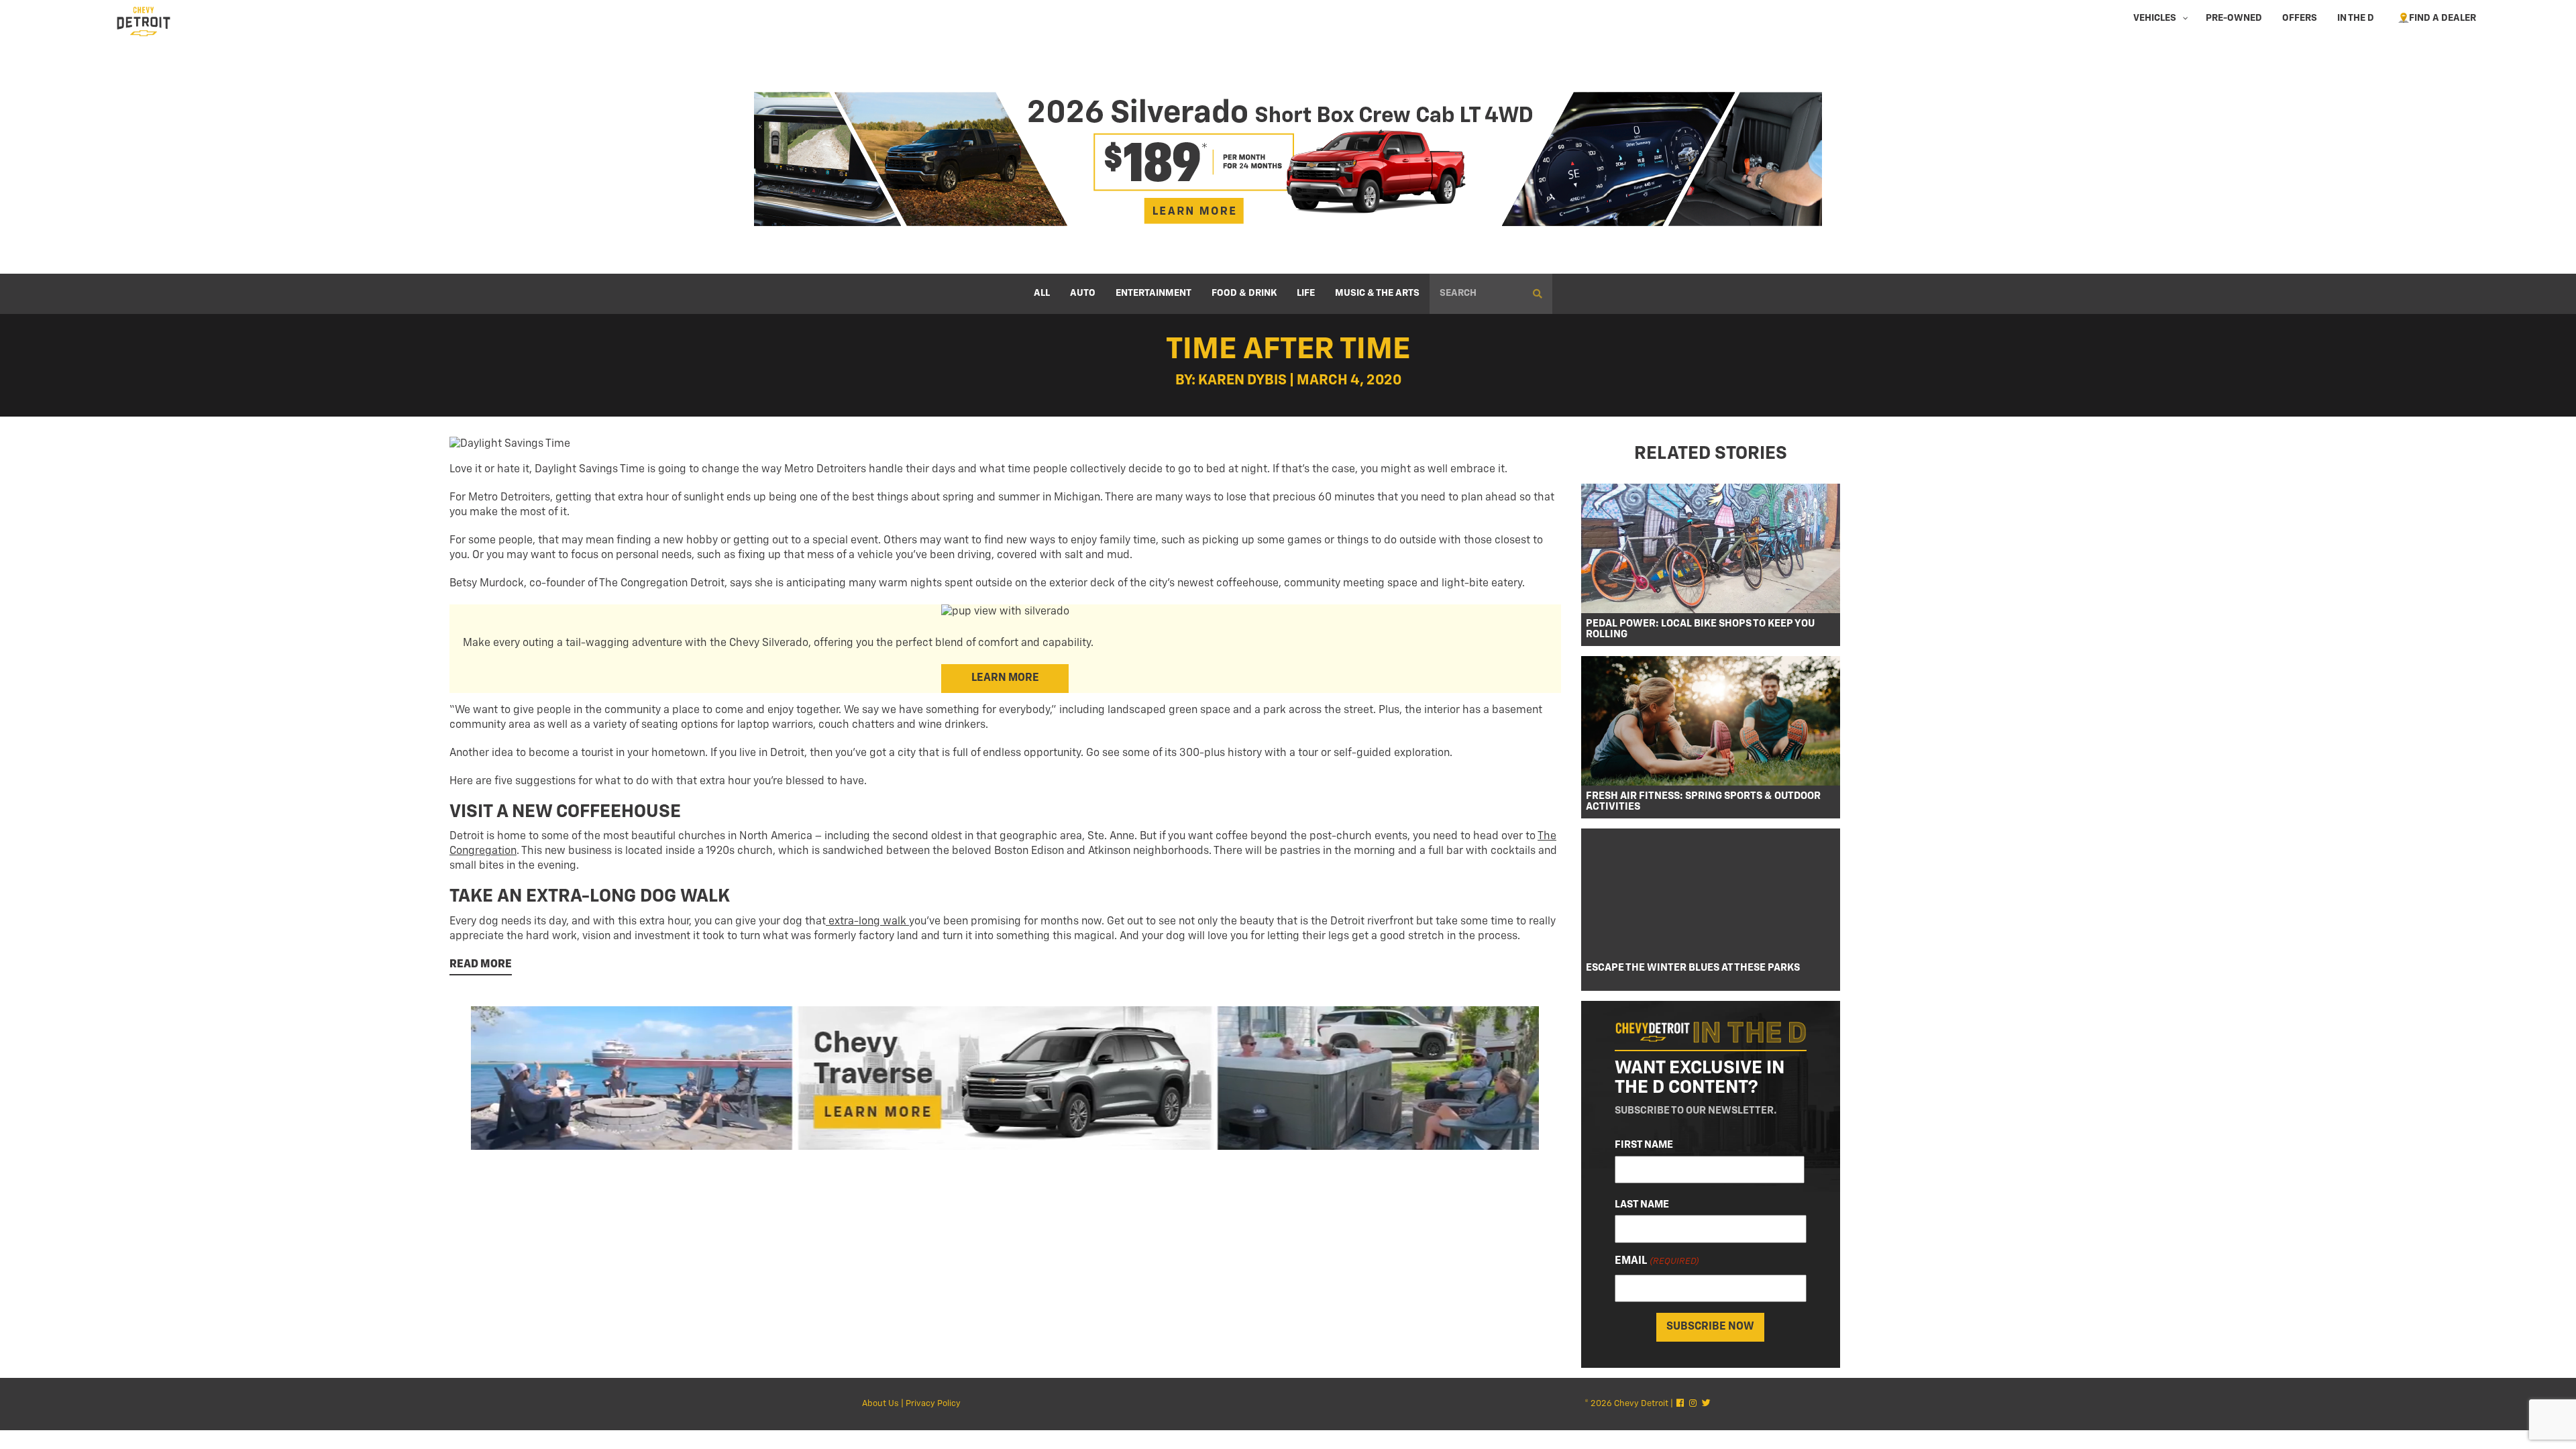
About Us (880, 1404)
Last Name (1642, 1204)
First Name (1644, 1145)
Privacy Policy (933, 1404)
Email (1657, 1261)
